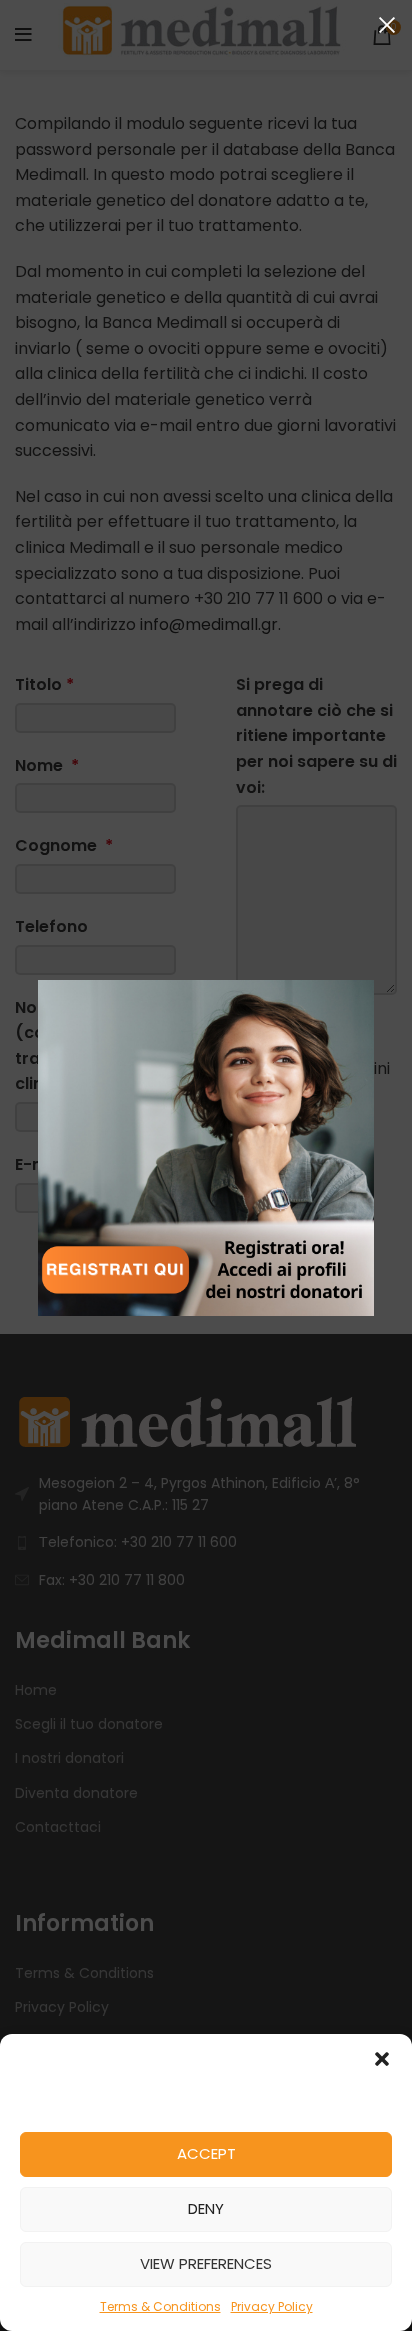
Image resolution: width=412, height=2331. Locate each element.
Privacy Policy (272, 2306)
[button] (382, 2059)
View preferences (206, 2263)
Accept (206, 2153)
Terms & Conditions (160, 2306)
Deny (206, 2208)
